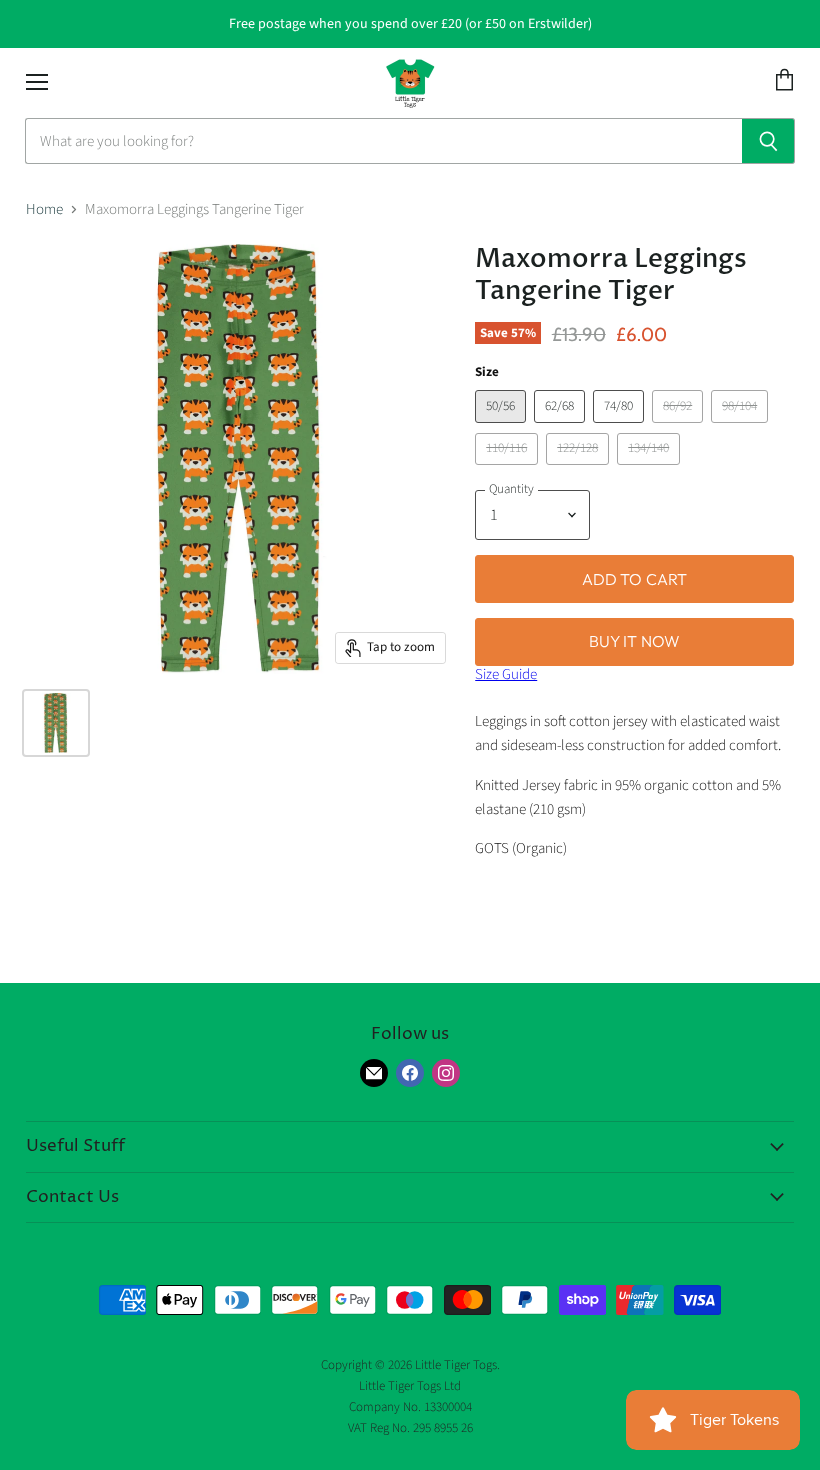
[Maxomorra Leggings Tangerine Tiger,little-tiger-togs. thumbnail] (56, 723)
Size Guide (506, 674)
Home (44, 209)
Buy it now (635, 641)
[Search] (768, 141)
